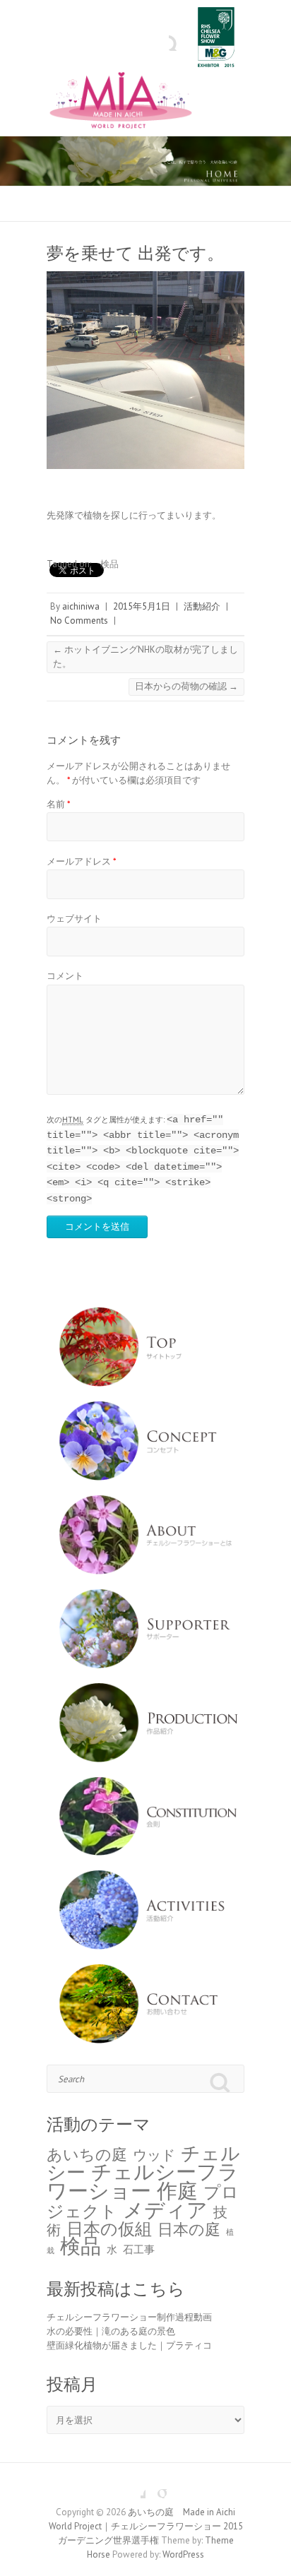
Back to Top (272, 2557)
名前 (59, 804)
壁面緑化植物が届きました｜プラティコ (129, 2345)
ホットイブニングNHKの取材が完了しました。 (145, 657)
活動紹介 (202, 606)
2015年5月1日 (142, 606)
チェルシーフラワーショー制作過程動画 (129, 2317)
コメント (65, 976)
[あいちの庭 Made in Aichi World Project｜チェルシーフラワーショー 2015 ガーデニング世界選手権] (145, 103)
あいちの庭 (87, 2154)
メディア (165, 2209)
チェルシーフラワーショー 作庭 (143, 2181)
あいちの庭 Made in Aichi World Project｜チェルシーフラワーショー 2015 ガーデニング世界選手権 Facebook (135, 2488)
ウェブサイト (74, 919)
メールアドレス (82, 861)
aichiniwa (81, 606)
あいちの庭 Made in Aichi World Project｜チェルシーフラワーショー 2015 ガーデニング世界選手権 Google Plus (156, 2488)
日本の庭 (189, 2229)
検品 (109, 564)
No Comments (79, 621)
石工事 (139, 2249)
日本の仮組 (109, 2228)
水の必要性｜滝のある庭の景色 (111, 2331)
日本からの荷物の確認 (186, 686)
